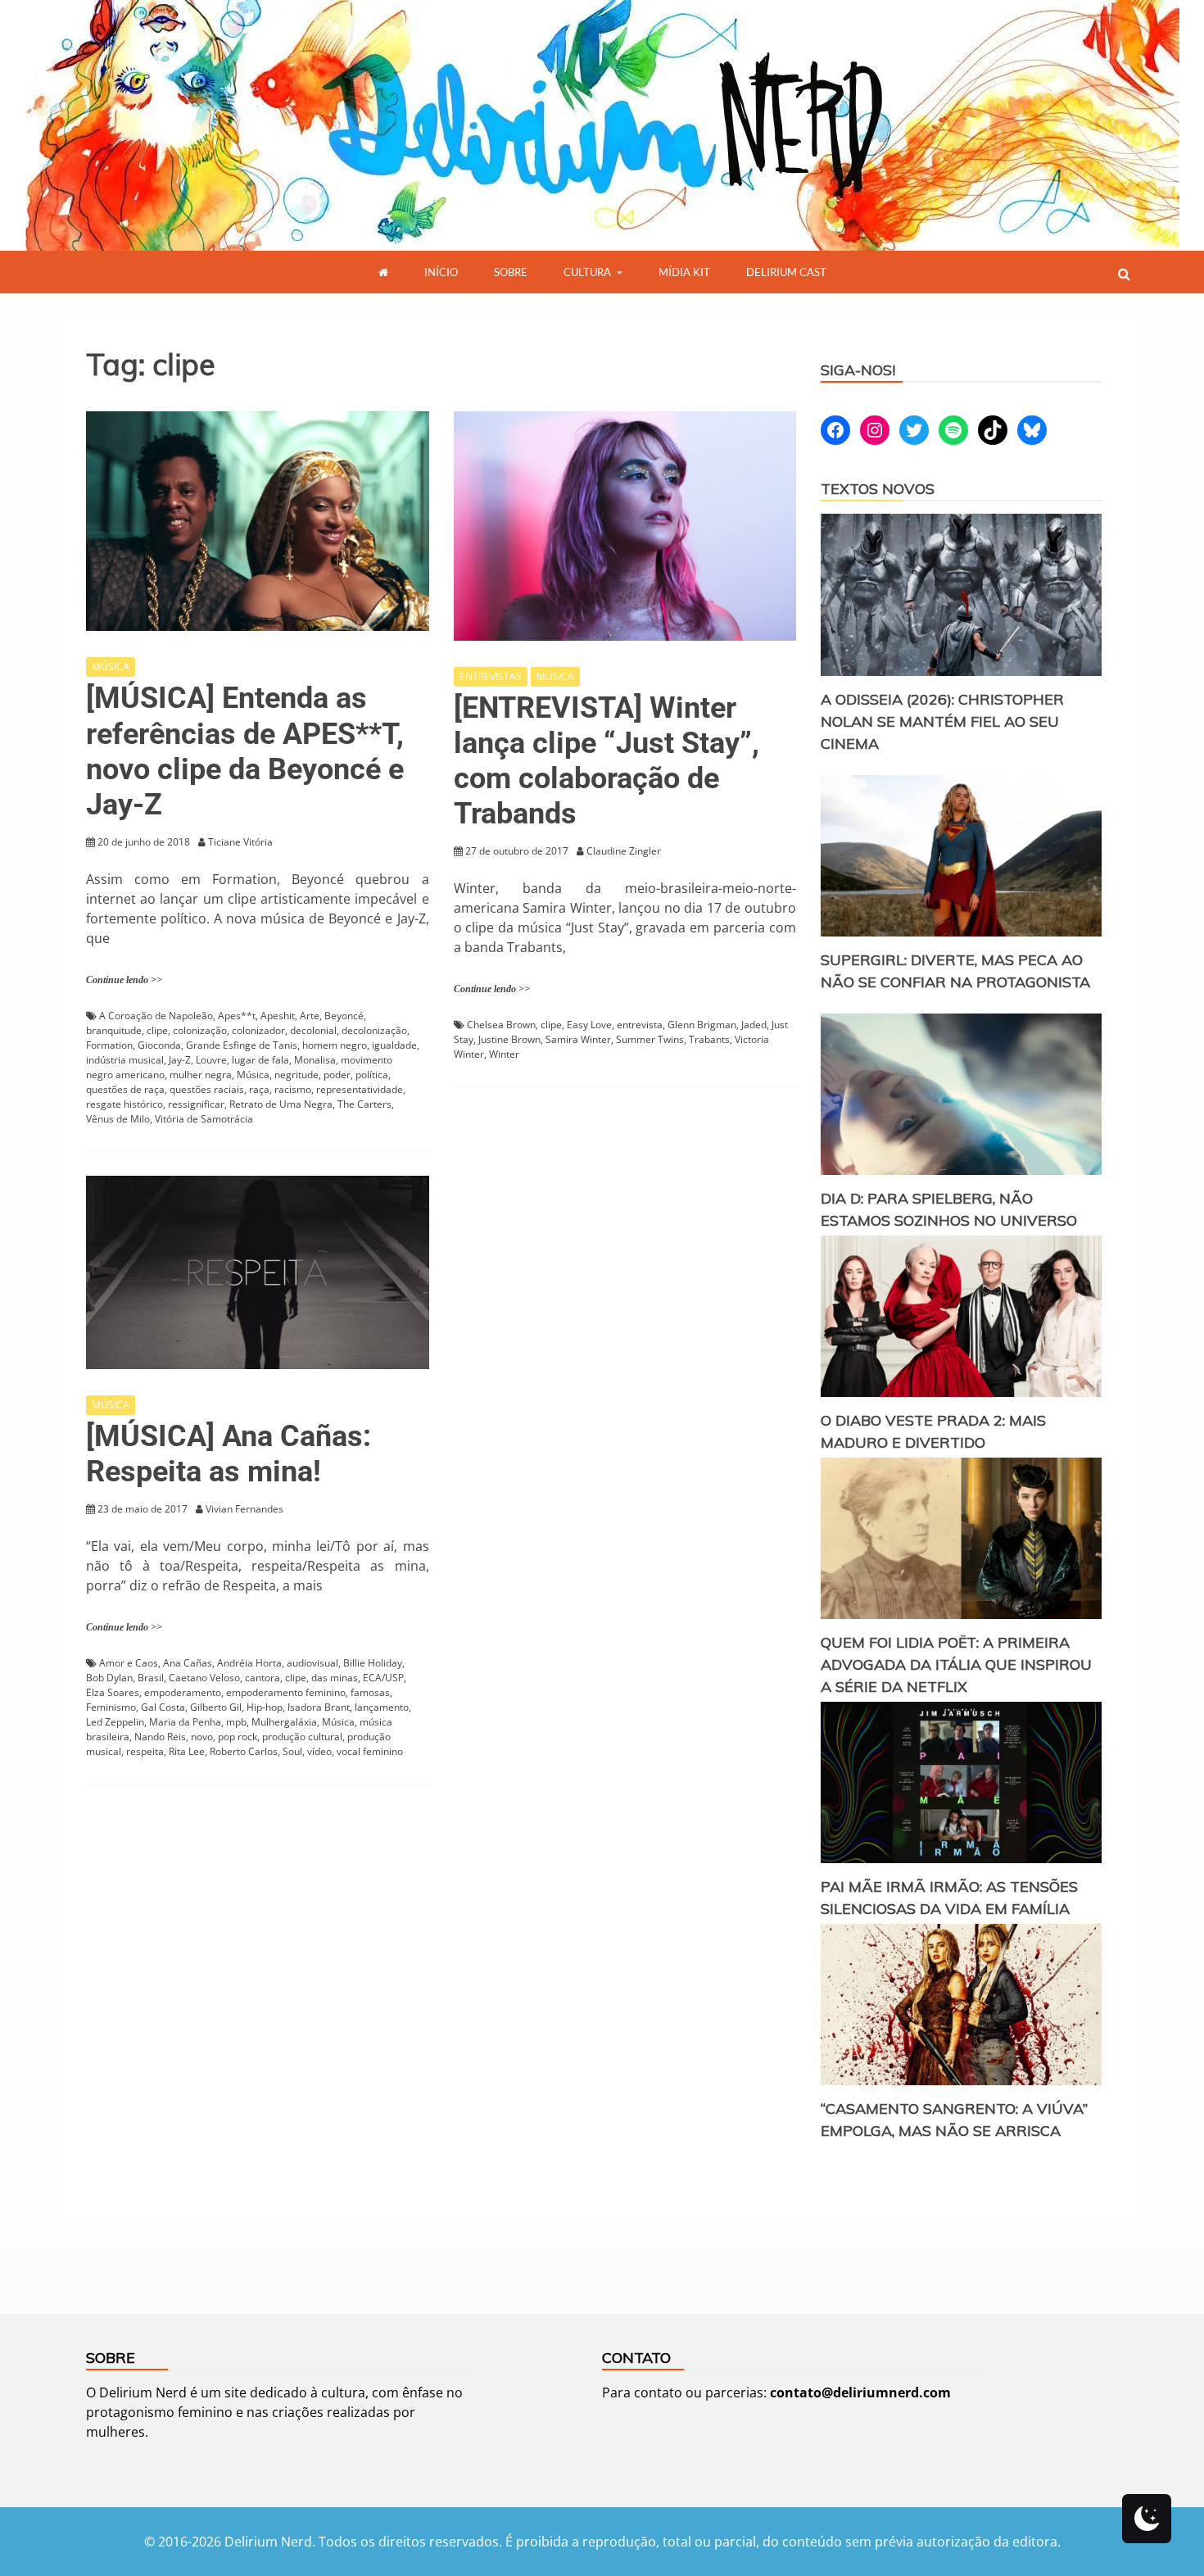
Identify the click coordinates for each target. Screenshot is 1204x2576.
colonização (200, 1030)
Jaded (754, 1025)
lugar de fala (260, 1060)
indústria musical (125, 1060)
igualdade (394, 1045)
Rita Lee (187, 1751)
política (372, 1075)
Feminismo (111, 1707)
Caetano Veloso (204, 1678)
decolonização (374, 1030)
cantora (263, 1678)
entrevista (640, 1025)
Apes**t (237, 1016)
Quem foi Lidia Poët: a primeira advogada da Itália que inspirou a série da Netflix (956, 1664)
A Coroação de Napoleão (156, 1016)
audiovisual (312, 1663)
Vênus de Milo (118, 1119)
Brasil (151, 1678)
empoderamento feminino (286, 1692)
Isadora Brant (319, 1707)
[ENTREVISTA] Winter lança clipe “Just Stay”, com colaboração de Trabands (607, 761)
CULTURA (587, 272)
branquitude (114, 1030)
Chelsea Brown (501, 1025)
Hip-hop (265, 1707)
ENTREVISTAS (491, 676)
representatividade (360, 1089)
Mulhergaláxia (284, 1722)
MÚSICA (111, 667)
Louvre (211, 1060)
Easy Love (589, 1025)
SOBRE (511, 272)
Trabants (709, 1039)
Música (253, 1075)
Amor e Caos (129, 1663)
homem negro (335, 1045)
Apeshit (278, 1016)
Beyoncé (344, 1016)
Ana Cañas (188, 1663)
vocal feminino (370, 1751)
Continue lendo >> (124, 980)
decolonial (313, 1030)
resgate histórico (124, 1104)
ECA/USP (383, 1678)
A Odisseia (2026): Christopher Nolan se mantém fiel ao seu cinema (942, 721)
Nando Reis (160, 1737)
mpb (236, 1722)
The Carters (364, 1104)
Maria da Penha (185, 1722)
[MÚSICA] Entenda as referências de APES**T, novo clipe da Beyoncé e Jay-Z (245, 751)
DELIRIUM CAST (786, 272)
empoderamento (183, 1692)
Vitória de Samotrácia (204, 1119)
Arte (310, 1016)
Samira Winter (578, 1039)
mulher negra (201, 1075)
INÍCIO (441, 272)
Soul (292, 1751)
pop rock (238, 1737)
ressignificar (196, 1104)
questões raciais (207, 1089)
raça (259, 1089)
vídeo (319, 1751)
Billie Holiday (373, 1663)
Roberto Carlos (244, 1751)
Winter (504, 1054)
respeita (145, 1751)
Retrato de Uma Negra (281, 1104)
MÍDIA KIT (684, 272)
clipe (157, 1030)
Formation (109, 1045)
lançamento (382, 1707)
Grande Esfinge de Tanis (242, 1045)
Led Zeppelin (115, 1722)
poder (337, 1075)
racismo (293, 1089)
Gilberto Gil (216, 1707)
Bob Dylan (109, 1678)
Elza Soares (113, 1692)
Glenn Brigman (702, 1025)
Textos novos (878, 489)
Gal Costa (163, 1707)
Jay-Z (180, 1060)
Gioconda (159, 1045)
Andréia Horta (249, 1663)
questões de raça (125, 1089)
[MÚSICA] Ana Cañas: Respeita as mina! (229, 1454)
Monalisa (315, 1060)
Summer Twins (650, 1039)
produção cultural (302, 1737)
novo (202, 1737)
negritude (296, 1075)
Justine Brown (509, 1039)
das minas (335, 1678)
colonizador (258, 1030)
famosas (370, 1692)
